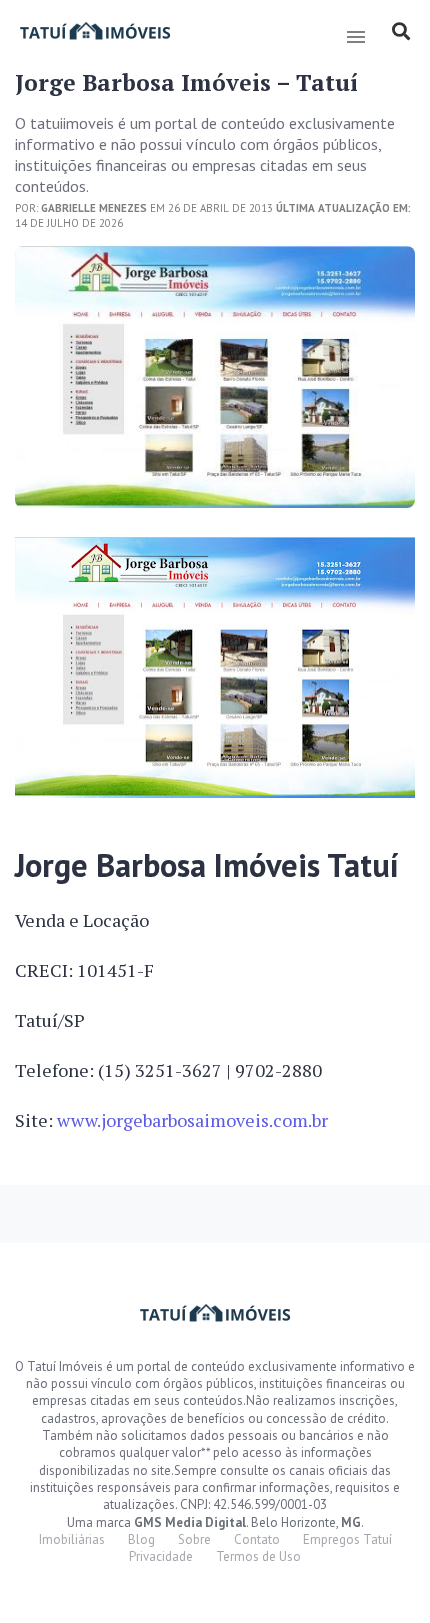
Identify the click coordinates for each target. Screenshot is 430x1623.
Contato (257, 1539)
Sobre (194, 1539)
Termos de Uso (258, 1556)
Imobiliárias (72, 1539)
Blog (141, 1539)
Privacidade (161, 1556)
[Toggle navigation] (355, 37)
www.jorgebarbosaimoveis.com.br (192, 1120)
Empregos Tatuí (347, 1539)
